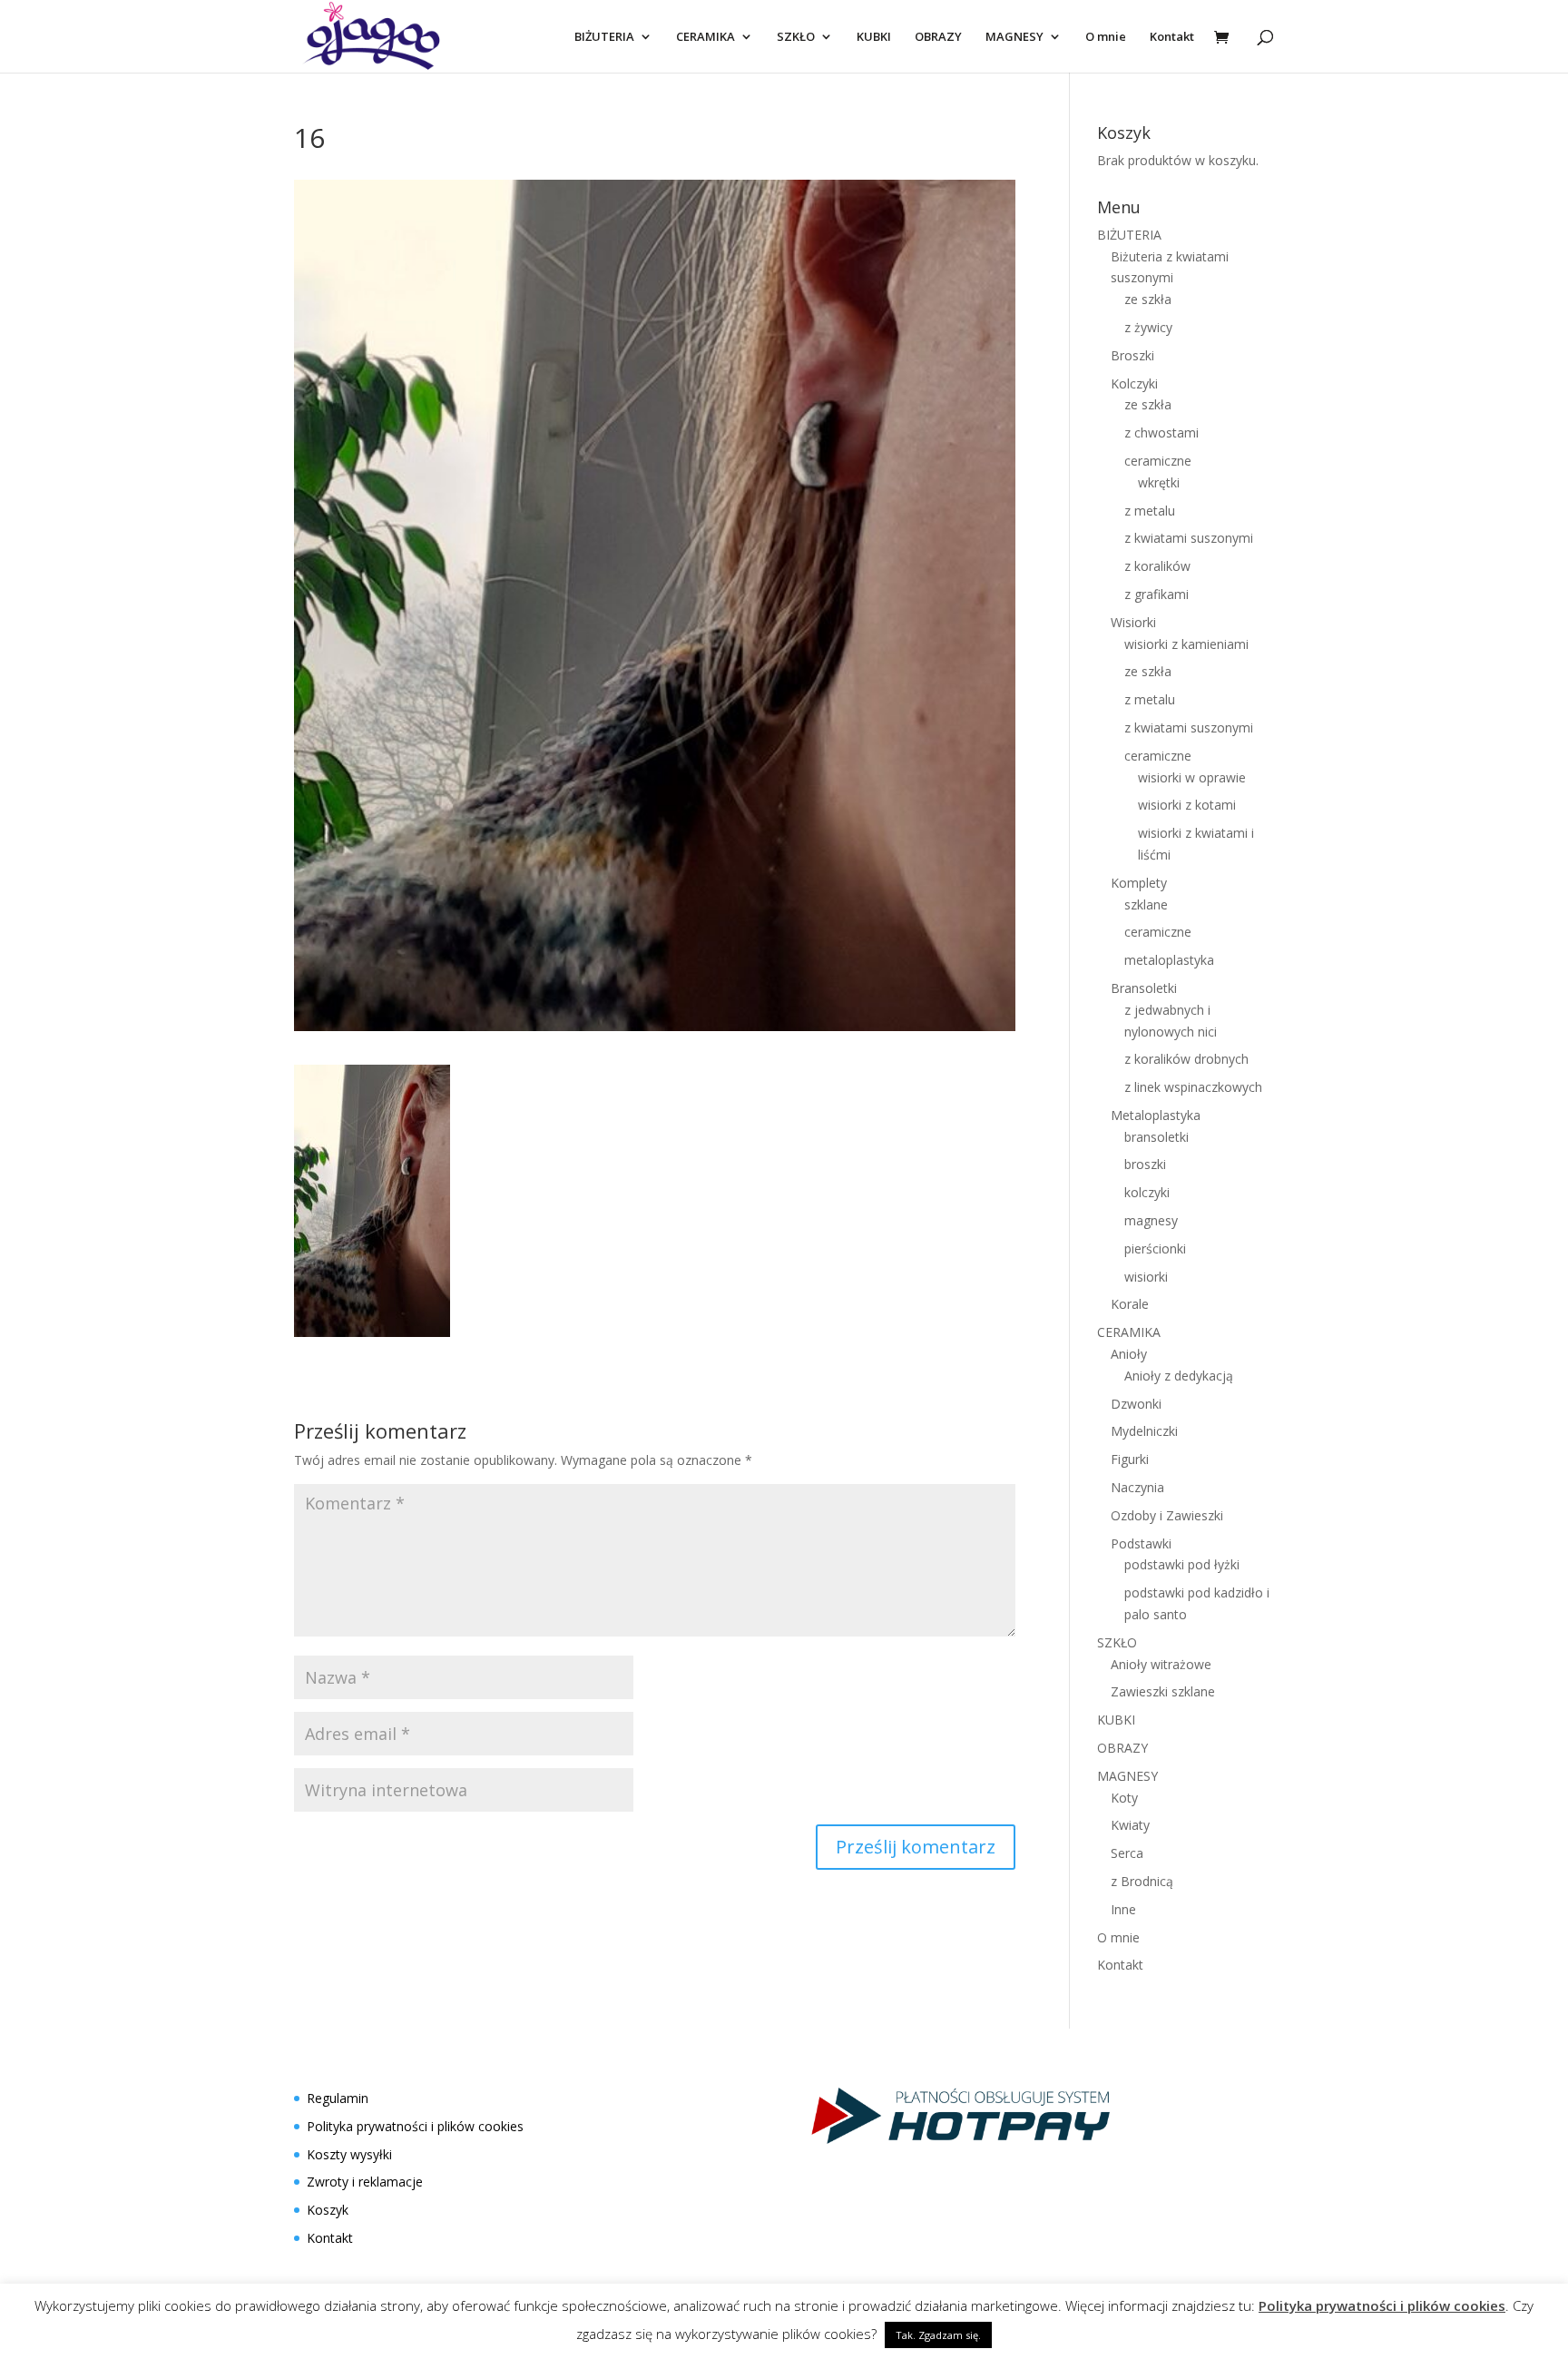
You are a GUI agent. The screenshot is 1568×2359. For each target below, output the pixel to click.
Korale (1130, 1304)
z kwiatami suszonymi (1189, 538)
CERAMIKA (706, 37)
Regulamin (338, 2098)
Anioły (1129, 1354)
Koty (1124, 1798)
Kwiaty (1130, 1825)
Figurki (1130, 1459)
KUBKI (874, 37)
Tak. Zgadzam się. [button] (938, 2335)
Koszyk (328, 2210)
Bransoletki (1144, 988)
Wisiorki (1133, 622)
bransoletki (1156, 1137)
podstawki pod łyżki (1182, 1564)
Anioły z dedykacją (1179, 1376)
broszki (1145, 1164)
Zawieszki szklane (1163, 1691)
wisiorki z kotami (1187, 805)
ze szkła (1148, 299)
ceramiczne (1158, 461)
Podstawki (1141, 1543)
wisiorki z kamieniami (1186, 644)
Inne (1123, 1909)
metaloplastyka (1169, 960)
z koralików (1157, 566)
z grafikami (1156, 594)
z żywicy (1148, 327)
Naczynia (1137, 1487)
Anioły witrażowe (1161, 1664)
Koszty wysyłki (349, 2154)
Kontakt (1172, 37)
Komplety (1139, 883)
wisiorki (1146, 1277)
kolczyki (1147, 1192)
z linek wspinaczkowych (1193, 1087)
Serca (1127, 1853)
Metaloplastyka (1156, 1115)
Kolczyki (1134, 383)
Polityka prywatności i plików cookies (415, 2126)
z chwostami (1161, 432)
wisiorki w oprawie (1192, 777)
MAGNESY (1014, 37)
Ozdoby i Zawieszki (1167, 1515)
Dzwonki (1136, 1404)
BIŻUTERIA (604, 37)
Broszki (1132, 355)
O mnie (1106, 37)
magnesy (1151, 1220)
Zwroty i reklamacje (365, 2182)
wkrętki (1159, 482)
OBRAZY (938, 37)
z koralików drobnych (1186, 1059)
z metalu (1150, 511)
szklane (1146, 904)
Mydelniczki (1144, 1431)
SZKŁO (796, 37)
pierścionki (1155, 1248)
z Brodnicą (1142, 1881)
